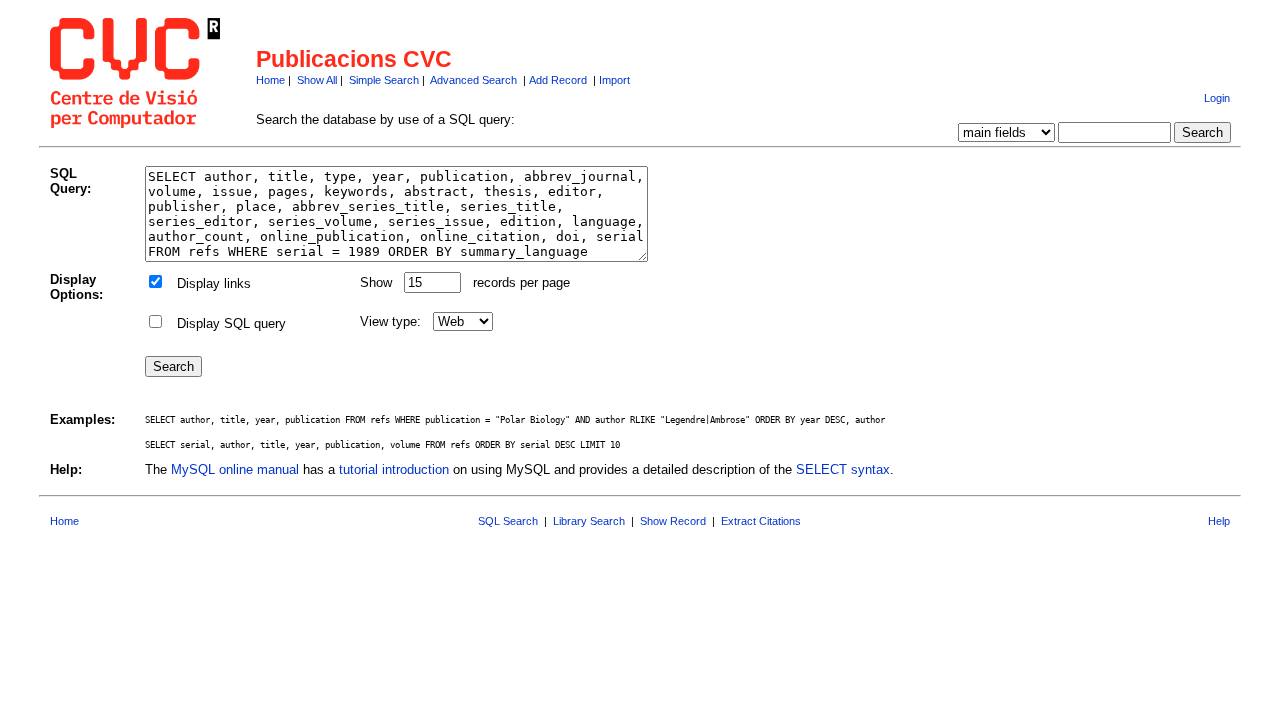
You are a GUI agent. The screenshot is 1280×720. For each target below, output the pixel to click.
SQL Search (508, 521)
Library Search (589, 521)
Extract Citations (761, 521)
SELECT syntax (843, 469)
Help (1219, 521)
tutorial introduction (394, 469)
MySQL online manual (235, 469)
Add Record (558, 80)
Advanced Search (473, 80)
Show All (317, 80)
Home (270, 80)
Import (614, 80)
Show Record (673, 521)
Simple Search (384, 80)
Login (1217, 98)
